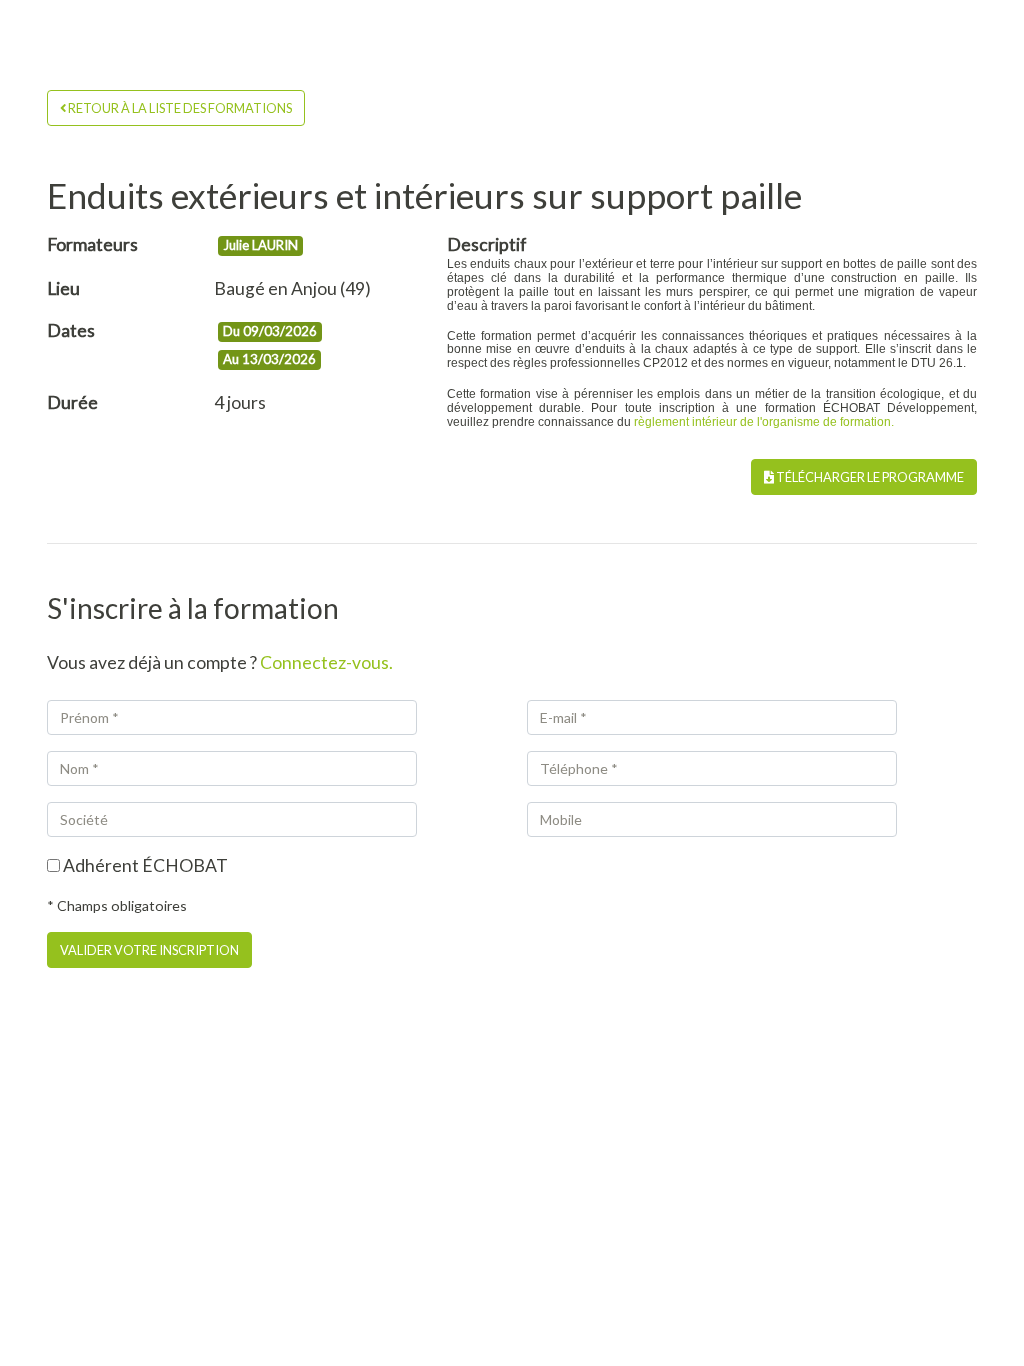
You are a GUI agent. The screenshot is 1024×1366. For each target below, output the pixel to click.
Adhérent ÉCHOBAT (144, 865)
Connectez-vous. (326, 662)
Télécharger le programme (869, 477)
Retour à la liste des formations (179, 108)
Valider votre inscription (149, 950)
